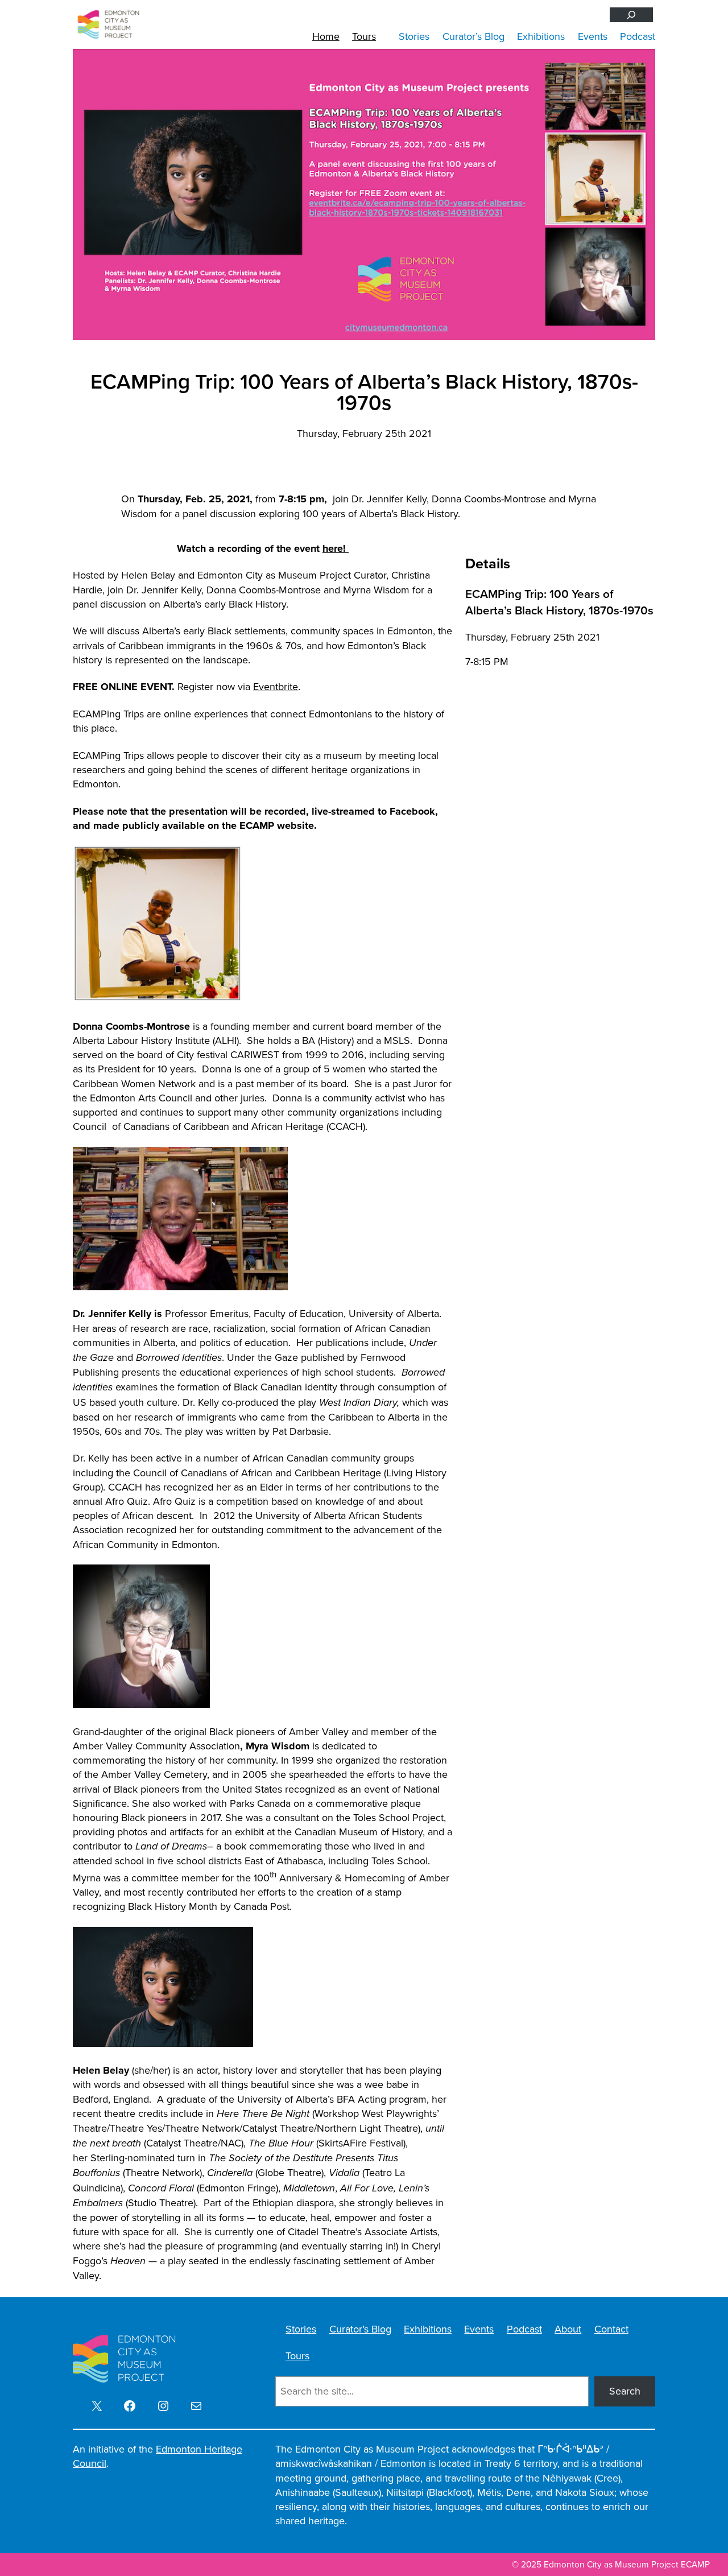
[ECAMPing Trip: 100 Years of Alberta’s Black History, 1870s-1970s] (364, 195)
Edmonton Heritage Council (158, 2456)
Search (625, 2391)
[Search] (631, 15)
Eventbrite (276, 687)
